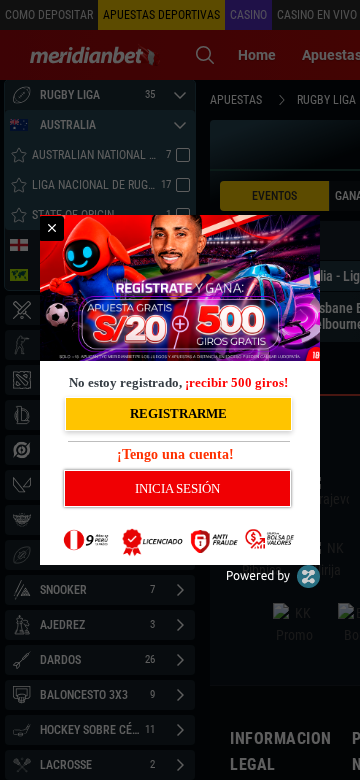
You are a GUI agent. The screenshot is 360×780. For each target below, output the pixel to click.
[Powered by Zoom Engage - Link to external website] (273, 583)
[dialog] (180, 390)
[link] (51, 228)
